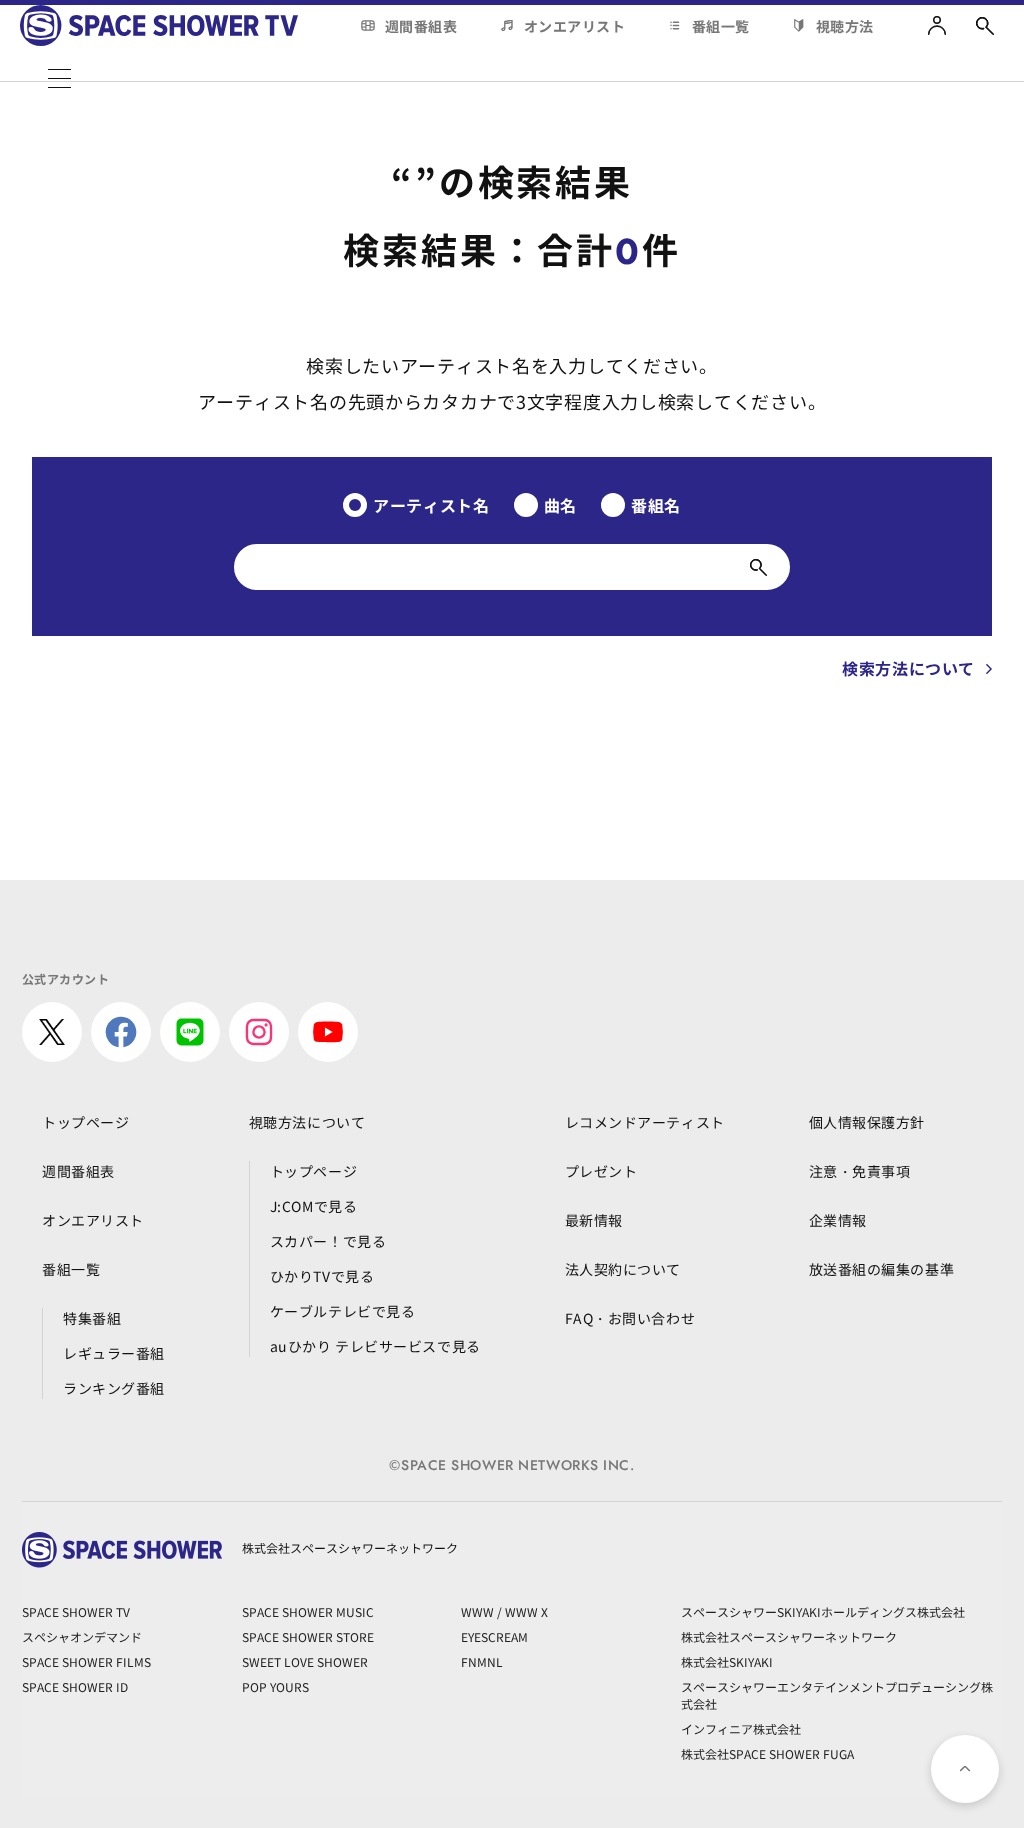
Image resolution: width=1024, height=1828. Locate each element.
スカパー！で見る (328, 1241)
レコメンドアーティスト (645, 1122)
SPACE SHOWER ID (75, 1686)
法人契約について (623, 1269)
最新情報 (594, 1220)
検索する (758, 567)
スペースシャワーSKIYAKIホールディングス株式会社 (823, 1611)
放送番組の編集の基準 (882, 1269)
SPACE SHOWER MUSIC (308, 1611)
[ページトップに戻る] (965, 1769)
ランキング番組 (114, 1388)
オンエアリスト (575, 26)
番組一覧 (721, 26)
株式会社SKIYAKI (727, 1661)
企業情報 (838, 1220)
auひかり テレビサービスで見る (375, 1346)
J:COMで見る (313, 1206)
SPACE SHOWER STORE (308, 1636)
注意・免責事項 (860, 1171)
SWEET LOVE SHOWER (305, 1661)
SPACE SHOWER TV (76, 1611)
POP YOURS (275, 1686)
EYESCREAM (494, 1636)
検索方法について (908, 668)
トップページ (85, 1122)
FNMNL (482, 1661)
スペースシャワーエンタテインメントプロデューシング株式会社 (837, 1695)
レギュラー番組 (114, 1353)
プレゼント (601, 1171)
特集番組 (92, 1318)
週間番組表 (421, 26)
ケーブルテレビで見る (343, 1311)
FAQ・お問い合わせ (630, 1318)
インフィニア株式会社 (741, 1728)
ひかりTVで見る (322, 1276)
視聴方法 (845, 26)
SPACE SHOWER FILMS (86, 1661)
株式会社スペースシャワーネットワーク (789, 1636)
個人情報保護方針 (867, 1122)
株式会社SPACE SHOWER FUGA (767, 1753)
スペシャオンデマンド (82, 1636)
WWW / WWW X (504, 1611)
